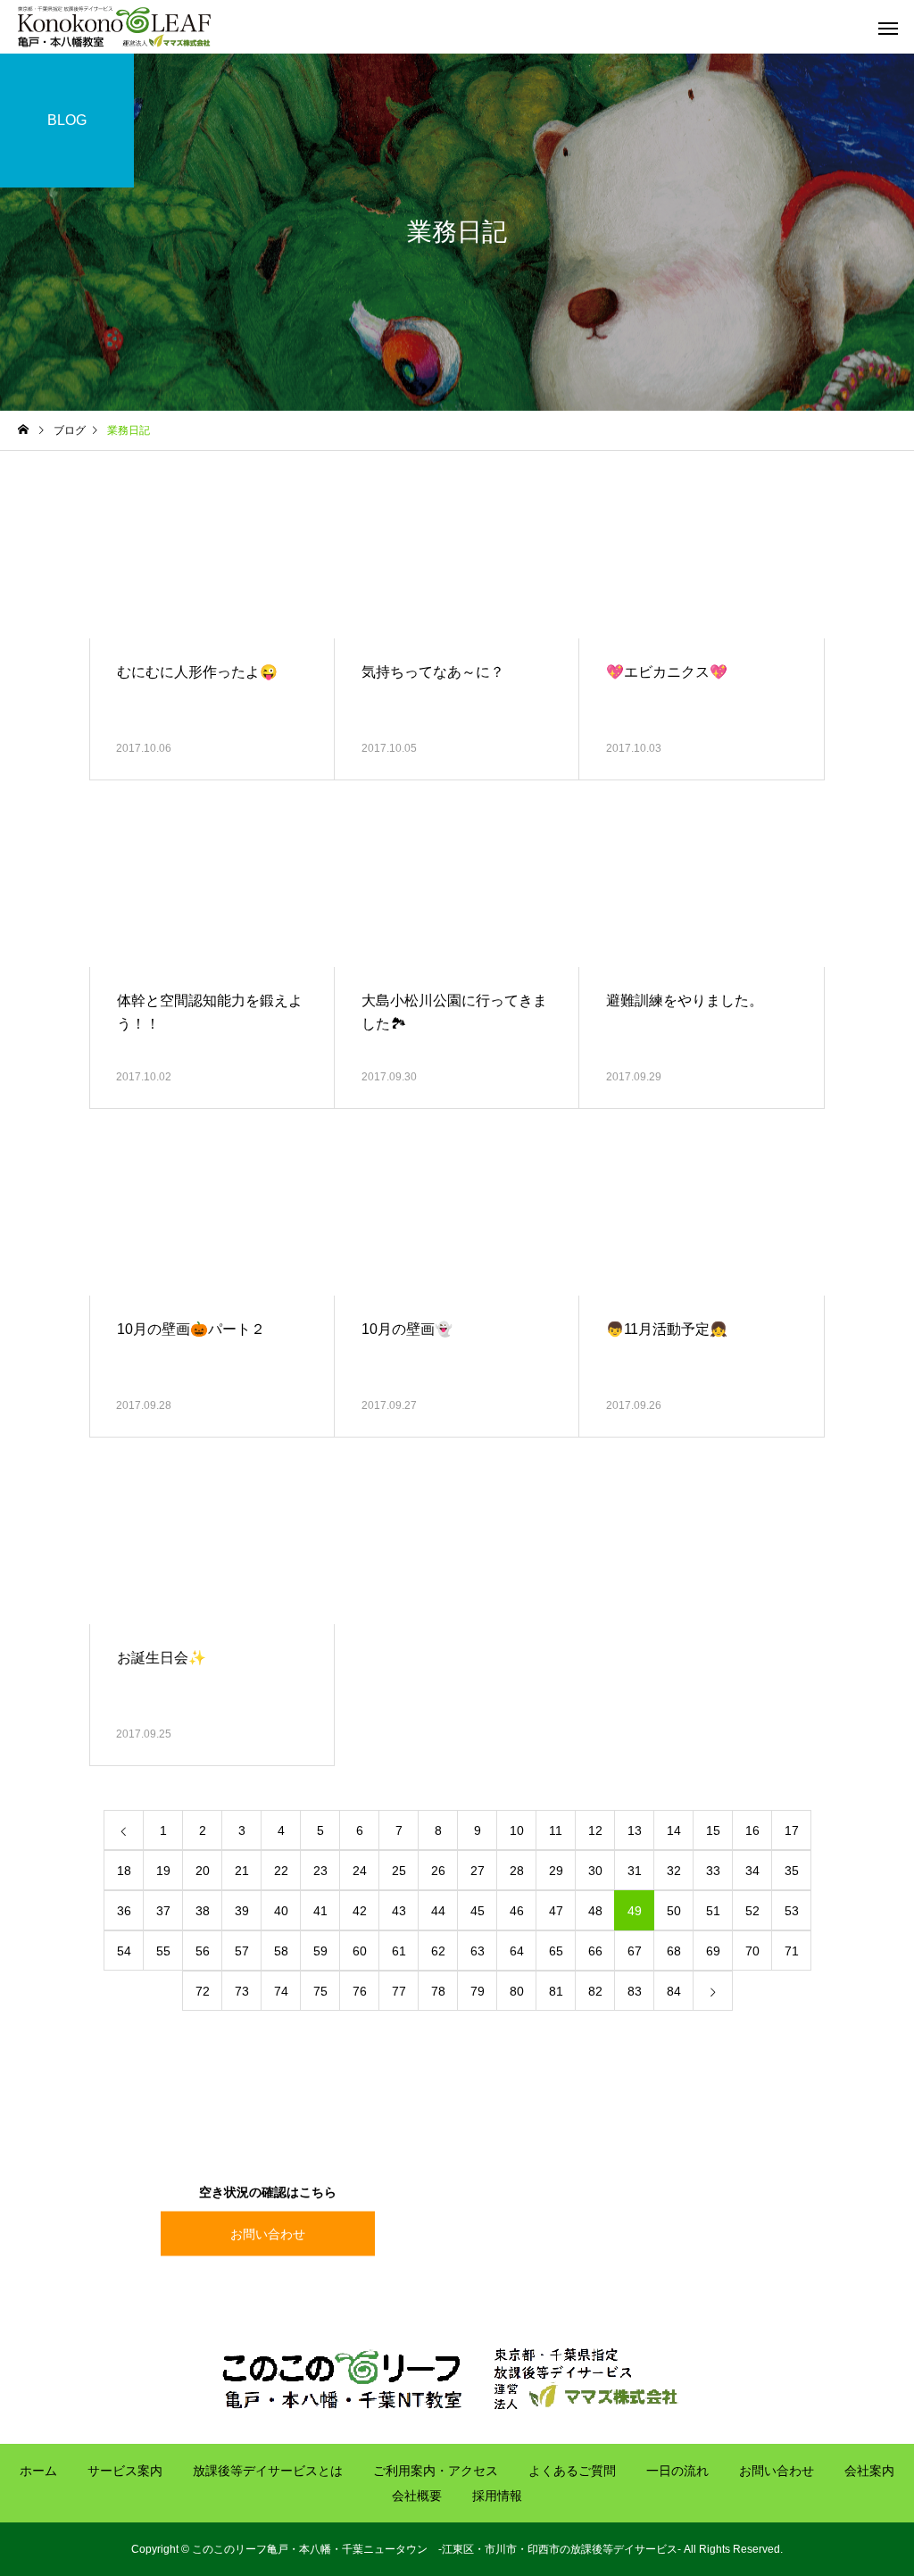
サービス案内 (125, 2471)
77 (399, 1991)
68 (674, 1951)
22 (281, 1871)
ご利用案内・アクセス (436, 2471)
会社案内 (869, 2471)
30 (595, 1871)
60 (360, 1951)
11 (556, 1830)
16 (752, 1830)
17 (792, 1830)
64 (517, 1951)
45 (478, 1911)
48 (595, 1911)
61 (399, 1951)
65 (556, 1951)
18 (124, 1871)
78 (438, 1991)
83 (635, 1991)
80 (517, 1991)
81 (556, 1991)
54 (124, 1951)
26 (438, 1871)
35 (792, 1871)
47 (556, 1911)
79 (478, 1991)
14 (674, 1830)
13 (635, 1830)
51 (713, 1911)
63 (478, 1951)
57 (242, 1951)
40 (281, 1911)
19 (163, 1871)
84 (674, 1991)
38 (203, 1911)
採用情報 (497, 2496)
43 (399, 1911)
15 (713, 1830)
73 (242, 1991)
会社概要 (417, 2496)
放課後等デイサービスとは (268, 2471)
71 (792, 1951)
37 (163, 1911)
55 (163, 1951)
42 (360, 1911)
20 (203, 1871)
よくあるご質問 (572, 2471)
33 (713, 1871)
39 (242, 1911)
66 (595, 1951)
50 (674, 1911)
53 (792, 1911)
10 (517, 1830)
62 (438, 1951)
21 (242, 1871)
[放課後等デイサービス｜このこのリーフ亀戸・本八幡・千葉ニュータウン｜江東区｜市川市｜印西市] (114, 27)
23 (320, 1871)
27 (478, 1871)
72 (203, 1991)
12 (595, 1830)
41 (320, 1911)
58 (281, 1951)
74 (281, 1991)
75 (320, 1991)
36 (124, 1911)
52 (752, 1911)
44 (438, 1911)
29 (556, 1871)
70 (752, 1951)
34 (752, 1871)
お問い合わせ (268, 2233)
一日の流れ (677, 2471)
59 (320, 1951)
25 (399, 1871)
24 (360, 1871)
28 (517, 1871)
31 (635, 1871)
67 (635, 1951)
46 (517, 1911)
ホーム (38, 2471)
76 (360, 1991)
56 (203, 1951)
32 (674, 1871)
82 (595, 1991)
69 (713, 1951)
